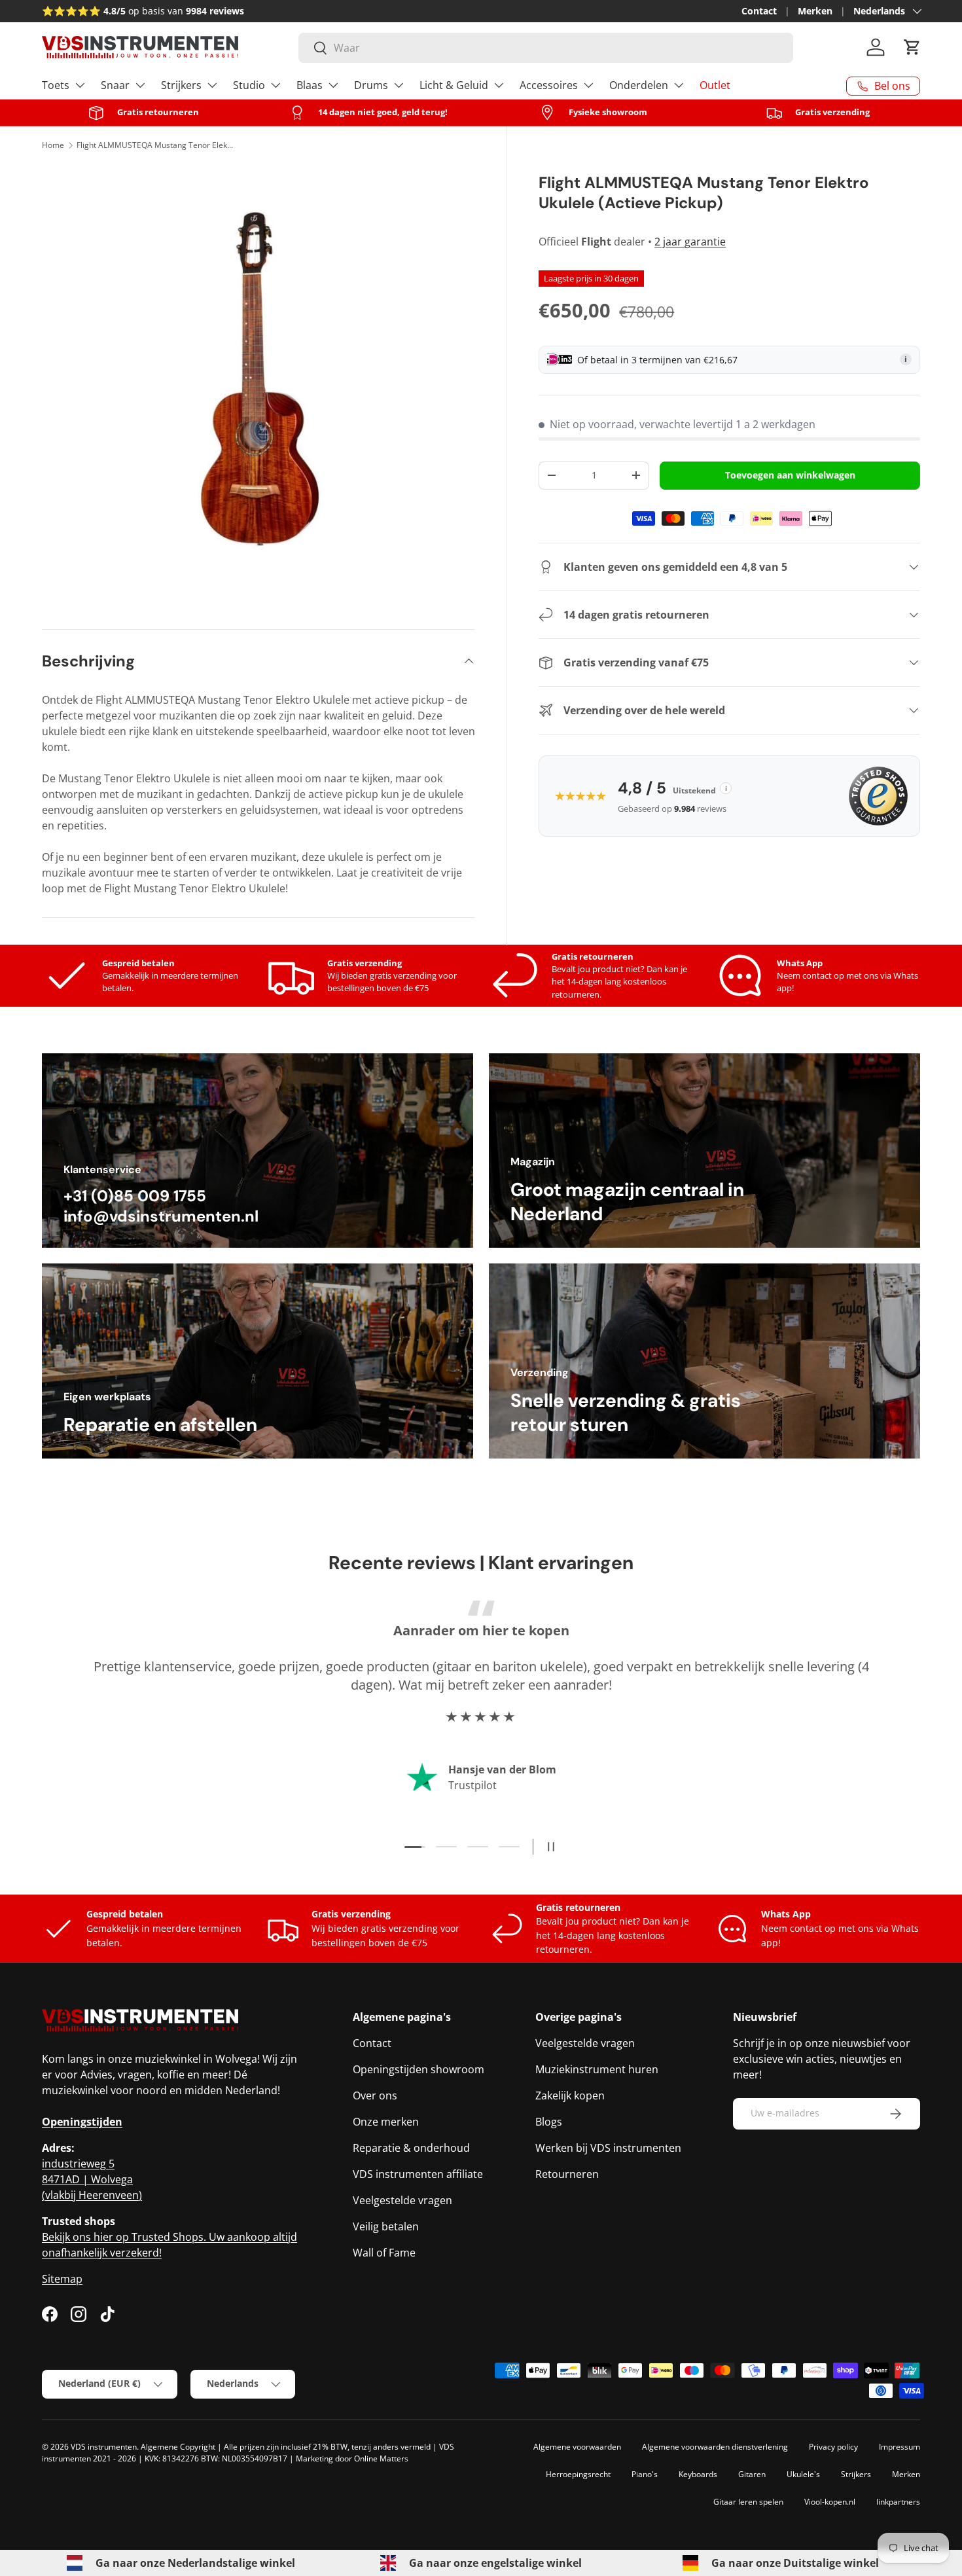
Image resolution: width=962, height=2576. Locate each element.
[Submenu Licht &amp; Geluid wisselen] (499, 85)
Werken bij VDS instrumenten (608, 2148)
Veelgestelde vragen (402, 2200)
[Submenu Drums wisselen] (399, 85)
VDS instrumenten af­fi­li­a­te (418, 2174)
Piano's (645, 2474)
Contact (759, 11)
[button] (912, 47)
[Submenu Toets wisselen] (80, 85)
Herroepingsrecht (578, 2474)
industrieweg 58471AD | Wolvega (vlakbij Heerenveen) (92, 2179)
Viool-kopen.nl (830, 2502)
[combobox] (546, 48)
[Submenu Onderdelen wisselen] (679, 85)
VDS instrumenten (104, 2447)
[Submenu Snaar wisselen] (140, 85)
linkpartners (898, 2502)
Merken (815, 11)
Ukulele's (803, 2474)
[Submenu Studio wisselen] (276, 85)
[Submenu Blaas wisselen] (333, 85)
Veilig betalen (386, 2226)
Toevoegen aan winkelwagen (790, 475)
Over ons (375, 2095)
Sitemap (62, 2279)
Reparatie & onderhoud (411, 2148)
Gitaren (752, 2474)
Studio (249, 85)
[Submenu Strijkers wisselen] (212, 85)
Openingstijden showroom (419, 2069)
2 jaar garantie (690, 242)
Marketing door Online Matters (352, 2458)
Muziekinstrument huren (597, 2069)
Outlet (715, 85)
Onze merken (386, 2122)
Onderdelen (639, 85)
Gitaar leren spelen (748, 2502)
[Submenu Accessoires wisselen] (588, 85)
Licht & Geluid (454, 85)
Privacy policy (833, 2447)
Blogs (549, 2122)
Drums (371, 85)
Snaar (115, 85)
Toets (56, 85)
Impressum (900, 2447)
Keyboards (698, 2474)
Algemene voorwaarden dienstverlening (715, 2447)
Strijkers (181, 85)
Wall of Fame (384, 2253)
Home (53, 145)
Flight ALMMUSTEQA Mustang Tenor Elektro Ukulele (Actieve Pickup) (155, 145)
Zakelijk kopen (570, 2095)
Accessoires (549, 85)
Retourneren (567, 2174)
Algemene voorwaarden (577, 2447)
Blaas (310, 85)
